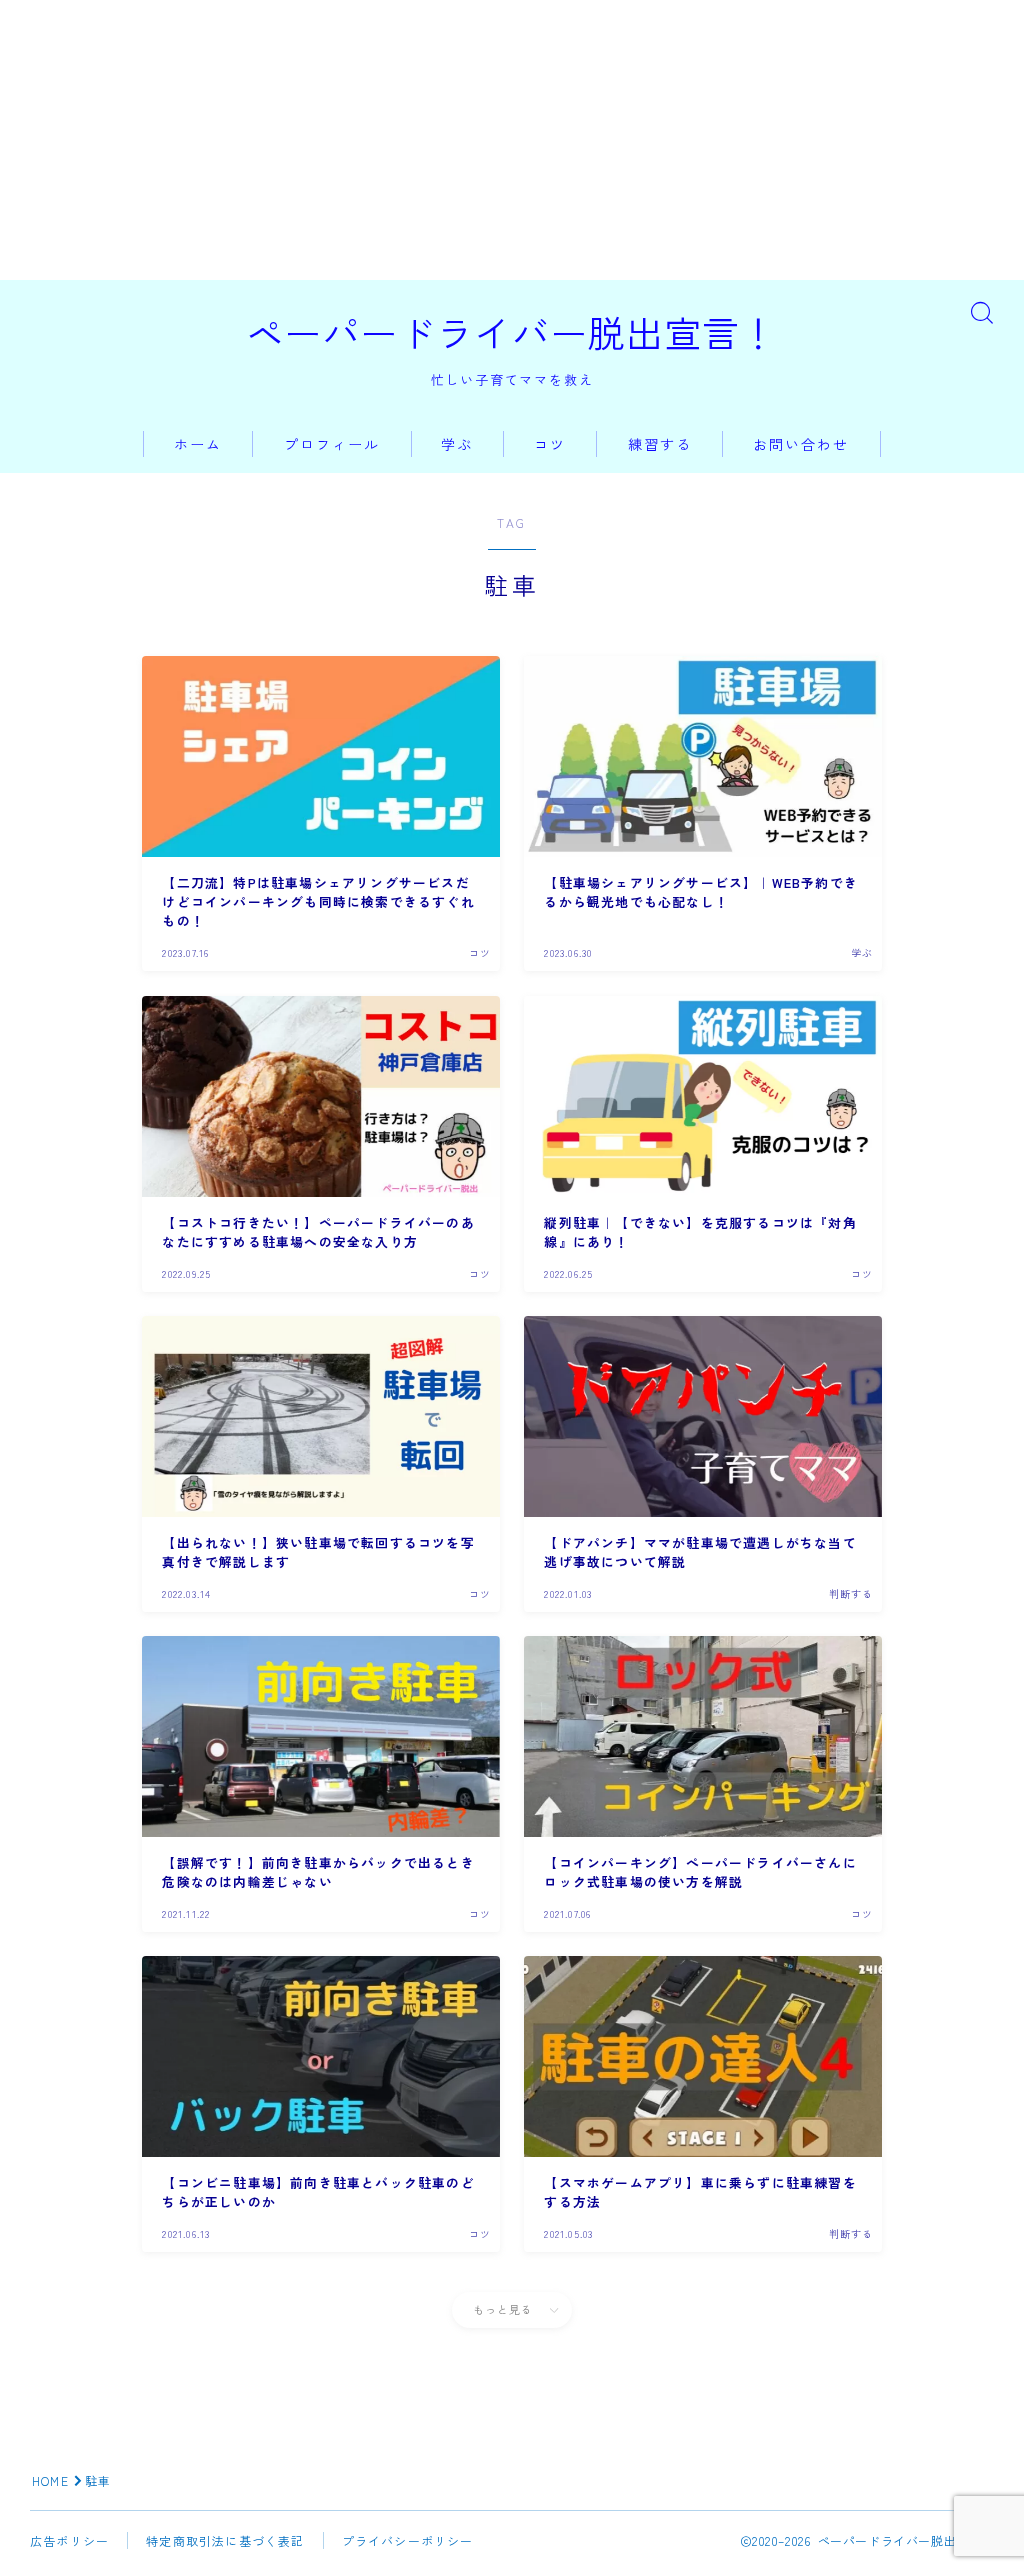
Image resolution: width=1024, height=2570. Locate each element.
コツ (550, 444)
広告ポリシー (69, 2540)
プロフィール (332, 444)
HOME (50, 2480)
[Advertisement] (512, 140)
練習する (660, 444)
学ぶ (457, 444)
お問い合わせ (801, 444)
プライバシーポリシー (408, 2540)
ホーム (198, 444)
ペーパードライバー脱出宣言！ (512, 332)
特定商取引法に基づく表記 (225, 2540)
